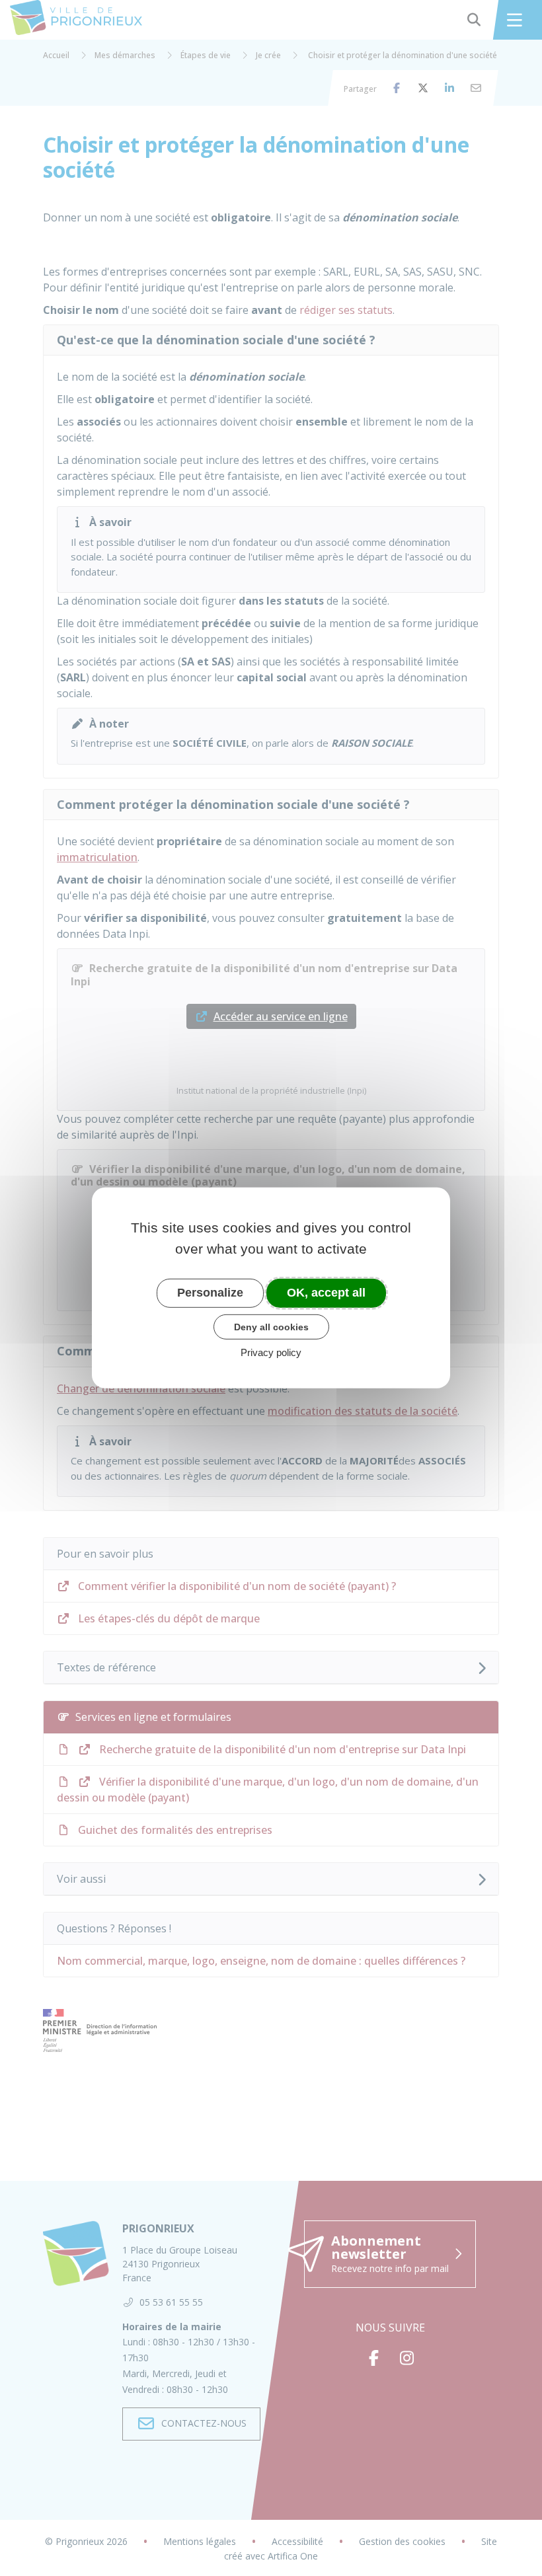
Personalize (210, 1293)
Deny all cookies (271, 1326)
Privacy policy (271, 1352)
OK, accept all (326, 1293)
